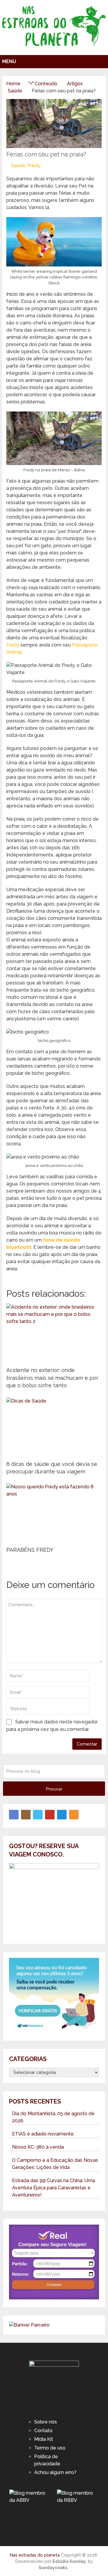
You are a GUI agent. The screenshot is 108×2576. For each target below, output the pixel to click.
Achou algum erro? (55, 2472)
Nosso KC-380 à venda (38, 2147)
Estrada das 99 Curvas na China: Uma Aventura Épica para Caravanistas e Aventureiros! (54, 2188)
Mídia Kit (44, 2439)
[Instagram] (26, 1815)
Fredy (34, 166)
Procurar (54, 1789)
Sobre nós (46, 2422)
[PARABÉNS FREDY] (54, 1513)
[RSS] (74, 1815)
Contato (43, 2431)
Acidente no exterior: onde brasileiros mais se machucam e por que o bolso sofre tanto (52, 1378)
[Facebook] (14, 1815)
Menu (9, 61)
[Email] (62, 1815)
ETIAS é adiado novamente (43, 2134)
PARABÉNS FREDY (30, 1550)
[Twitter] (38, 1815)
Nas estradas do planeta (35, 2555)
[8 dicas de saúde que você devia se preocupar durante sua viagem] (54, 1427)
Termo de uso (50, 2448)
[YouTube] (50, 1815)
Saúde (18, 166)
